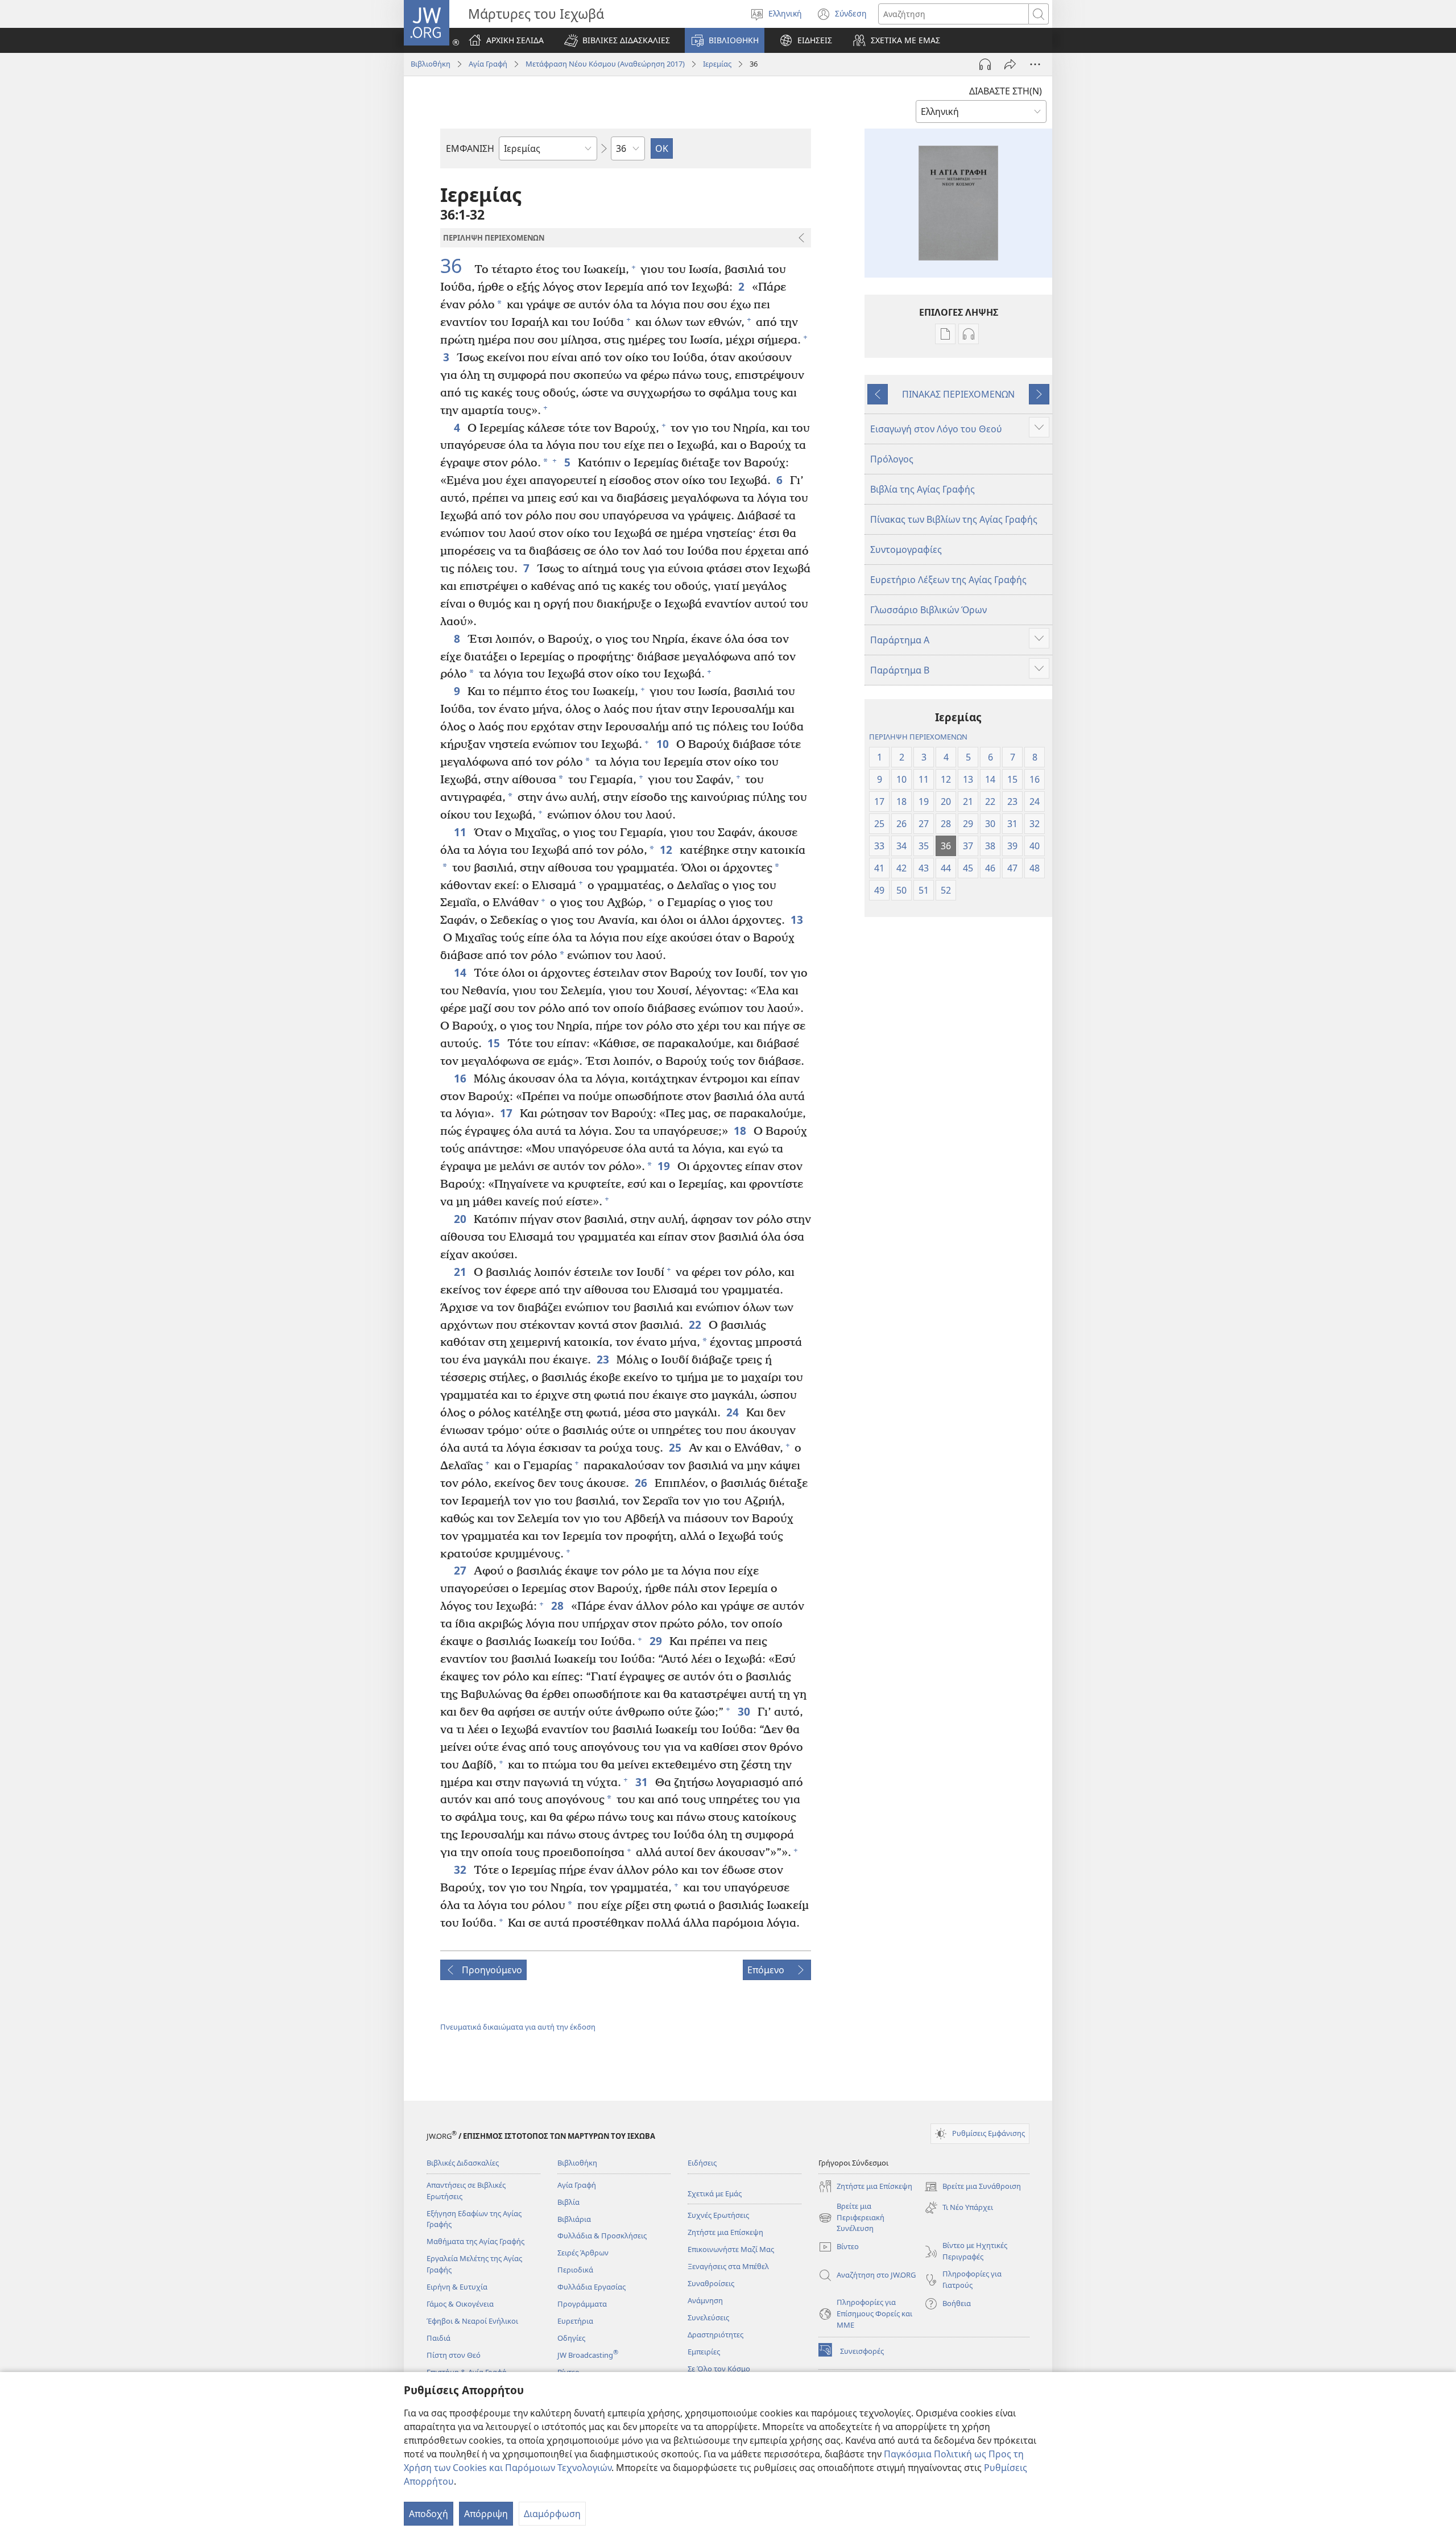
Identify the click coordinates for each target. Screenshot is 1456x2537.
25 (676, 1447)
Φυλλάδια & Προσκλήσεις (602, 2236)
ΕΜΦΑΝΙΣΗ (470, 148)
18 (741, 1131)
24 (733, 1412)
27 (461, 1570)
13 (798, 920)
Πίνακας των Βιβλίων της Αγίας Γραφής (954, 519)
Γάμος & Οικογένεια (460, 2304)
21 (461, 1272)
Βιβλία (568, 2202)
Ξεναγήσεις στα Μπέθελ (728, 2266)
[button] (617, 40)
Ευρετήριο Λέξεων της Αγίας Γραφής (948, 580)
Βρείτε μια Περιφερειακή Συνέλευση (851, 2218)
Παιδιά (439, 2338)
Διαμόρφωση (552, 2514)
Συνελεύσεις (708, 2317)
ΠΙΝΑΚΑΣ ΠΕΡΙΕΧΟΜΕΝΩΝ (958, 394)
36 (456, 266)
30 (745, 1711)
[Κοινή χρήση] (1010, 64)
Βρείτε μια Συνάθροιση (973, 2187)
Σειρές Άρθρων (583, 2253)
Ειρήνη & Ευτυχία (457, 2287)
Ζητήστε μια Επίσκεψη (725, 2232)
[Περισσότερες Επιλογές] (1035, 64)
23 (604, 1359)
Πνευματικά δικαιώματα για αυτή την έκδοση (518, 2027)
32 (461, 1869)
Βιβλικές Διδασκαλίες (463, 2163)
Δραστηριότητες (715, 2334)
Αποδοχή (429, 2514)
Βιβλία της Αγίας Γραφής (923, 489)
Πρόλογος (892, 459)
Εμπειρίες (704, 2352)
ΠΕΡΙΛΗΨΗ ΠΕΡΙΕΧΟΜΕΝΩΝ (918, 737)
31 (642, 1782)
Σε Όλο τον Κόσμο (719, 2369)
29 (657, 1641)
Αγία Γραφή (488, 64)
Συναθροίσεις (711, 2283)
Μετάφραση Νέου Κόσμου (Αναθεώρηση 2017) (605, 64)
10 (663, 744)
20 (461, 1219)
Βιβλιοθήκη (431, 64)
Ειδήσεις (702, 2163)
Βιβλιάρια (574, 2219)
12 (667, 850)
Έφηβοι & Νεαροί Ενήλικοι (472, 2321)
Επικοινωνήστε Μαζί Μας (731, 2249)
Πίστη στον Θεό (454, 2355)
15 (495, 1043)
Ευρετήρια (575, 2321)
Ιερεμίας (717, 64)
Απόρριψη (486, 2514)
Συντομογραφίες (906, 549)
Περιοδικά (575, 2270)
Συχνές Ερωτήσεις (718, 2215)
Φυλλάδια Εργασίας (591, 2287)
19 (665, 1166)
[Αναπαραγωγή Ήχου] (985, 64)
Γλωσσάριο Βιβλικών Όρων (928, 610)
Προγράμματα (582, 2304)
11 (461, 832)
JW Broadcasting (588, 2355)
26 (642, 1483)
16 (461, 1078)
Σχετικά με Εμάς (715, 2193)
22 (696, 1325)
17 (507, 1113)
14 (461, 972)
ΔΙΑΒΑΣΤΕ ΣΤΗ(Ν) (1006, 91)
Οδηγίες (571, 2338)
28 (558, 1606)
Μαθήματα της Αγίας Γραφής (475, 2241)
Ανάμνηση (705, 2300)
